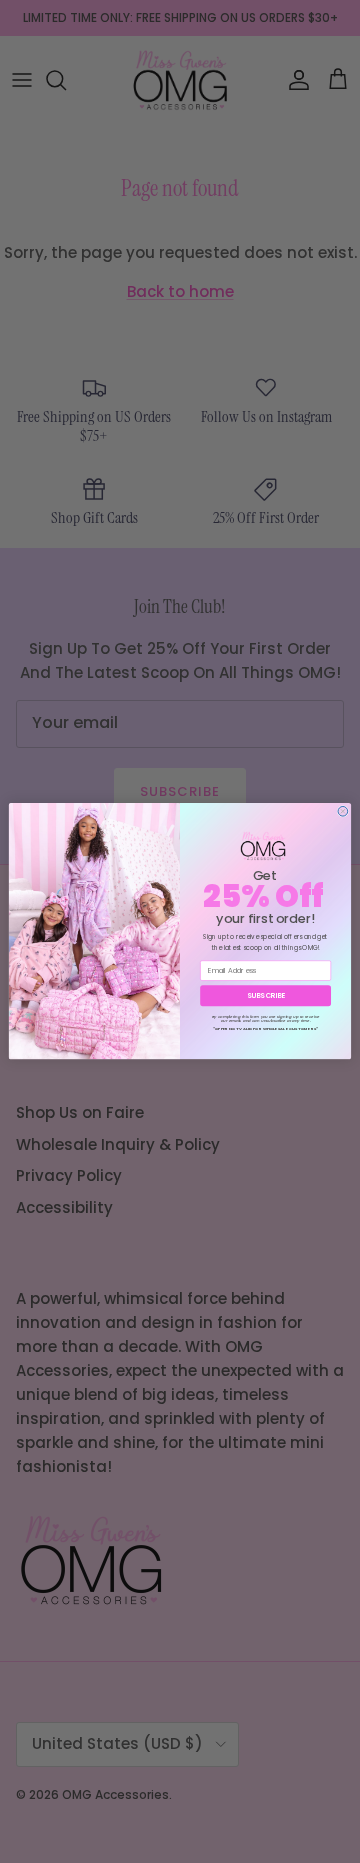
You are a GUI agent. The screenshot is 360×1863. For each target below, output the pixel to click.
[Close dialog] (343, 812)
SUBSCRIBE (266, 996)
